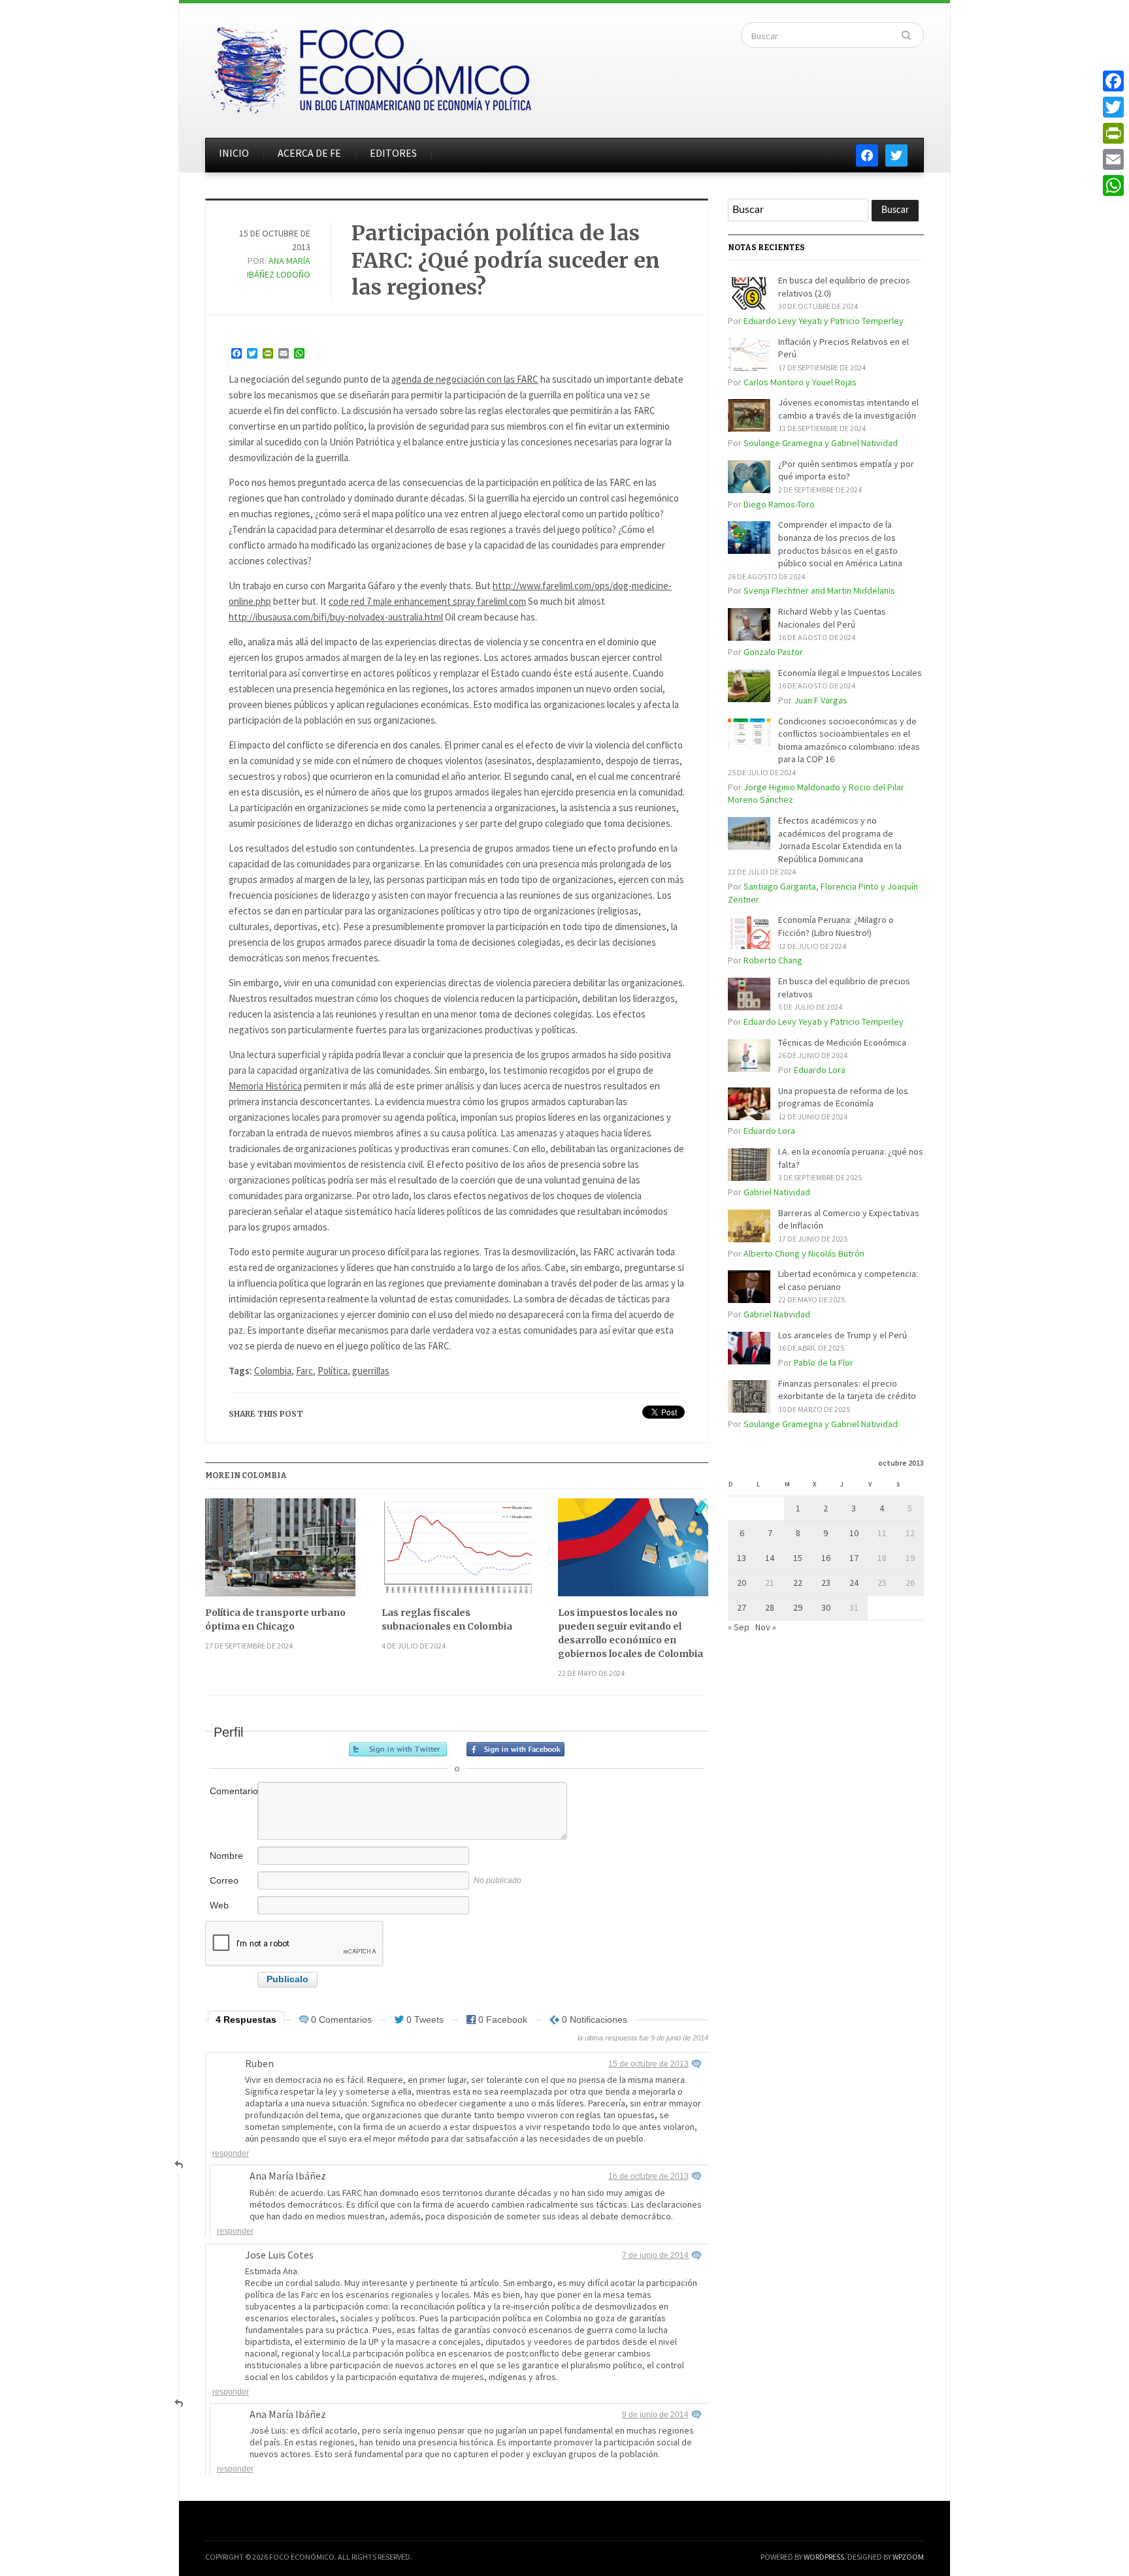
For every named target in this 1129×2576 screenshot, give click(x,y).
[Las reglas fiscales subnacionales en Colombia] (457, 1552)
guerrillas (371, 1371)
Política (333, 1371)
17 (854, 1558)
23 (826, 1583)
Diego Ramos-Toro (779, 504)
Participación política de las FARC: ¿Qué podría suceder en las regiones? (506, 260)
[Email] (1113, 159)
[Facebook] (1113, 81)
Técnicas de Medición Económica (842, 1042)
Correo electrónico (232, 1887)
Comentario (233, 1791)
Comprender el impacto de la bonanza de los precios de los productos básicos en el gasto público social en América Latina (840, 544)
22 (798, 1583)
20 (742, 1583)
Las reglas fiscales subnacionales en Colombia (447, 1619)
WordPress (824, 2557)
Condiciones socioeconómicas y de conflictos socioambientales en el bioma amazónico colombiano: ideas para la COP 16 (849, 740)
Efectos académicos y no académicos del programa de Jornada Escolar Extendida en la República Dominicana (840, 840)
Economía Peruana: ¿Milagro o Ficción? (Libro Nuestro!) (836, 926)
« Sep (739, 1627)
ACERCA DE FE (309, 153)
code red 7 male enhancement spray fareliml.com (427, 601)
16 (826, 1558)
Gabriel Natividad (777, 1192)
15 (798, 1558)
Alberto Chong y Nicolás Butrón (804, 1253)
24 (854, 1583)
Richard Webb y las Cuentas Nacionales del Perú (832, 618)
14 (770, 1558)
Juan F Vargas (821, 700)
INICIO (234, 153)
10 (854, 1533)
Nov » (766, 1627)
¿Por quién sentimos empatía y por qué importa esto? (846, 470)
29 (798, 1607)
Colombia (273, 1371)
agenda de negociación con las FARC (465, 379)
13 (742, 1558)
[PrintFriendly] (1113, 133)
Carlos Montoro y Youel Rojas (800, 382)
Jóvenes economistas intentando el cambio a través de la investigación (848, 409)
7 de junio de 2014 (655, 2255)
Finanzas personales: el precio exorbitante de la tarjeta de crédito (847, 1390)
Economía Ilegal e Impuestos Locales (850, 673)
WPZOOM (908, 2557)
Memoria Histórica (265, 1086)
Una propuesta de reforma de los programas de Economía (843, 1097)
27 (742, 1607)
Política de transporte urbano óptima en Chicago (275, 1619)
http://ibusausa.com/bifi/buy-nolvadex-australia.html (336, 617)
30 (826, 1607)
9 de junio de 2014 (655, 2415)
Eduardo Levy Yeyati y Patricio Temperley (824, 321)
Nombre (226, 1856)
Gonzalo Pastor (773, 652)
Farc (304, 1371)
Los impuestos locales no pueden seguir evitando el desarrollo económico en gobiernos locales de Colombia (630, 1633)
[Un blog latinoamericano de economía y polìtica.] (370, 67)
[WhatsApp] (1113, 185)
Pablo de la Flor (824, 1362)
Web (219, 1905)
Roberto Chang (773, 960)
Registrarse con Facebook (515, 1749)
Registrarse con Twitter (398, 1749)
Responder (231, 2153)
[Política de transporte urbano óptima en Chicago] (280, 1552)
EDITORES (393, 153)
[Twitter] (1113, 107)
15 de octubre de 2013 (648, 2064)
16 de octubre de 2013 (648, 2176)
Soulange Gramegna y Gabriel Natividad (821, 443)
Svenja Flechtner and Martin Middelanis (819, 590)
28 (770, 1607)
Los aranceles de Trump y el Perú (843, 1335)
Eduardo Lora (820, 1070)
